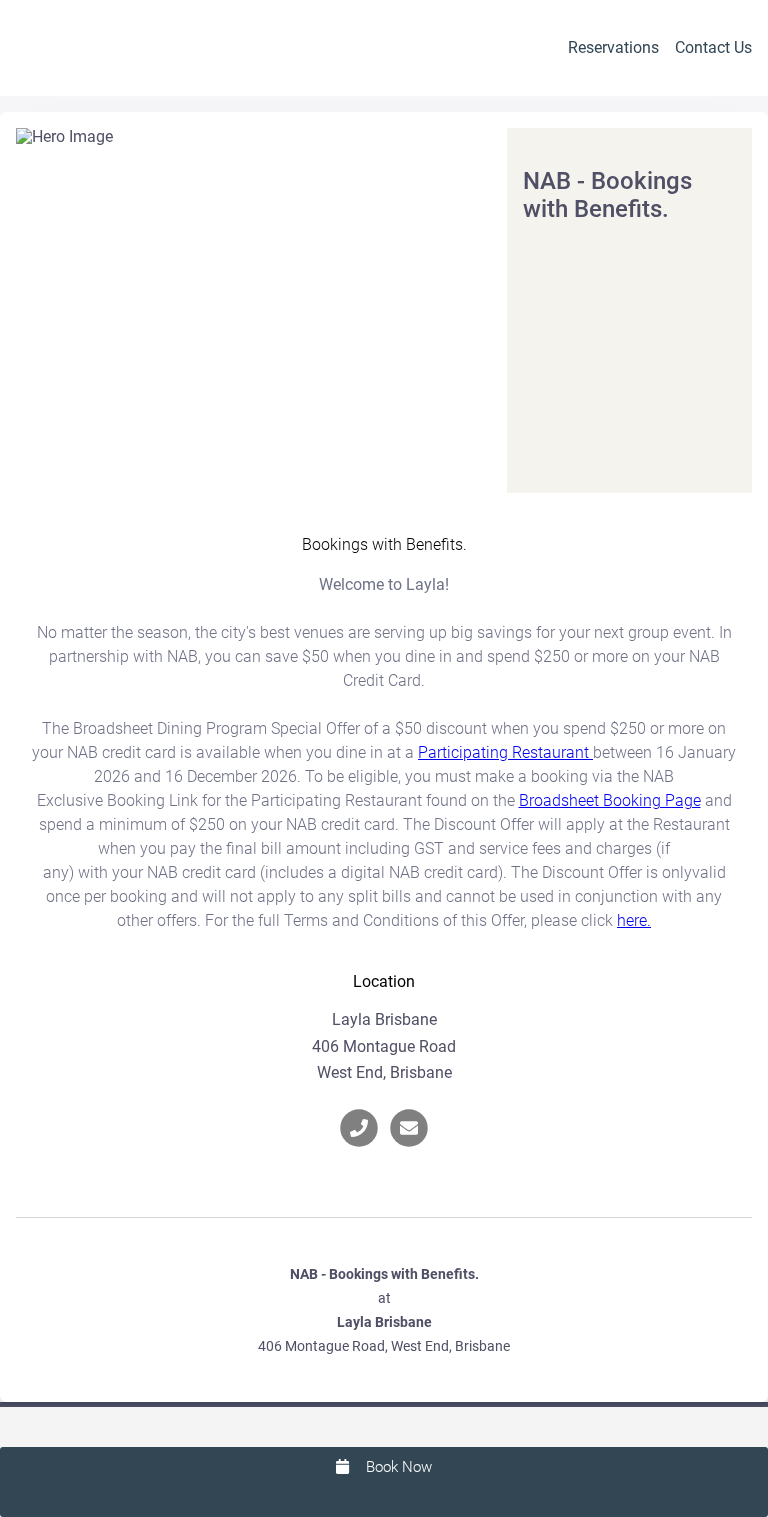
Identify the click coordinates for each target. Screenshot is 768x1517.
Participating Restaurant (505, 752)
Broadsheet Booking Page (610, 800)
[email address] (409, 1128)
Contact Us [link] (713, 47)
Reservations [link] (613, 47)
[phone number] (359, 1128)
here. (634, 920)
